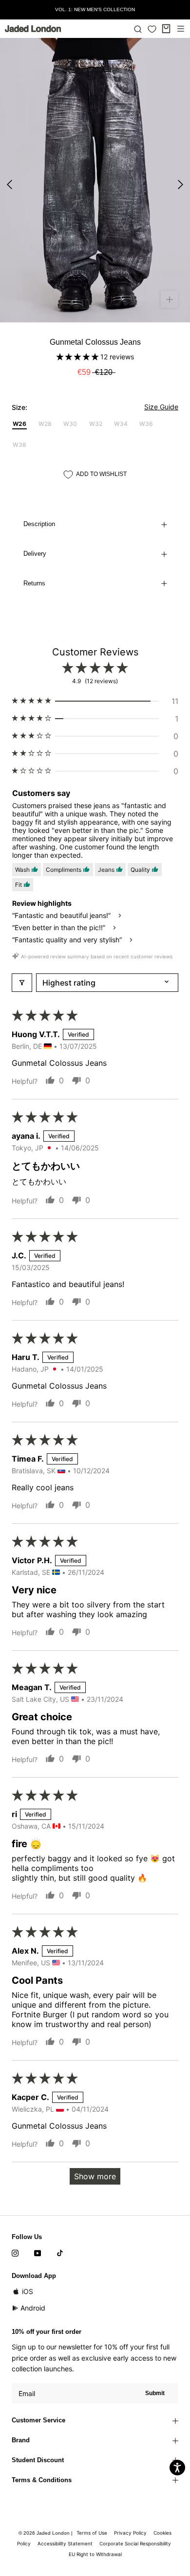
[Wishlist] (152, 29)
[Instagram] (15, 2253)
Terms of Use (92, 2533)
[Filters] (22, 983)
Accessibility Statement (65, 2543)
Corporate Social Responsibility (135, 2543)
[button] (78, 357)
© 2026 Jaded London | (46, 2533)
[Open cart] (166, 29)
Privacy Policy (130, 2533)
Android (33, 2308)
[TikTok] (60, 2253)
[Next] (180, 185)
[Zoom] (169, 299)
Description (39, 524)
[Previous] (9, 185)
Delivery (35, 554)
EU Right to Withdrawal (95, 2554)
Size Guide (161, 407)
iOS (28, 2291)
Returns (34, 583)
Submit (155, 2393)
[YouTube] (38, 2253)
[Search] (138, 29)
